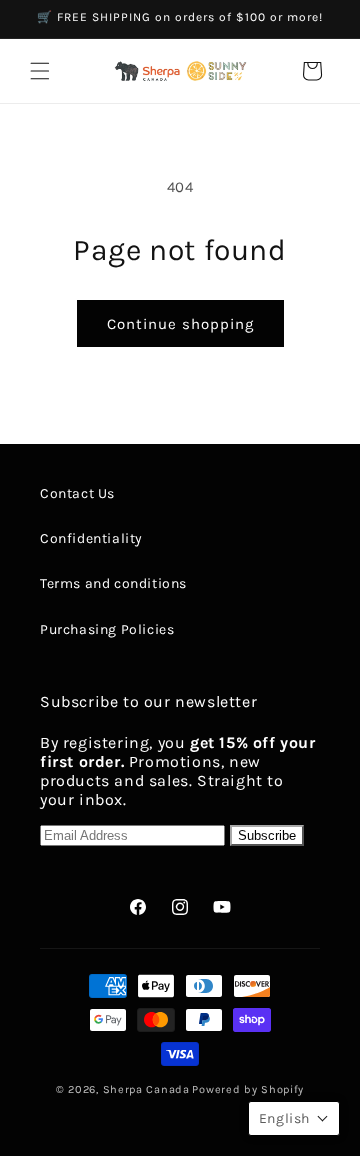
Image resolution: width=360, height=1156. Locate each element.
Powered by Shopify (248, 1089)
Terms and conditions (113, 583)
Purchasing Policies (107, 629)
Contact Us (77, 493)
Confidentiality (91, 538)
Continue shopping (180, 324)
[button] (40, 71)
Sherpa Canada (146, 1089)
